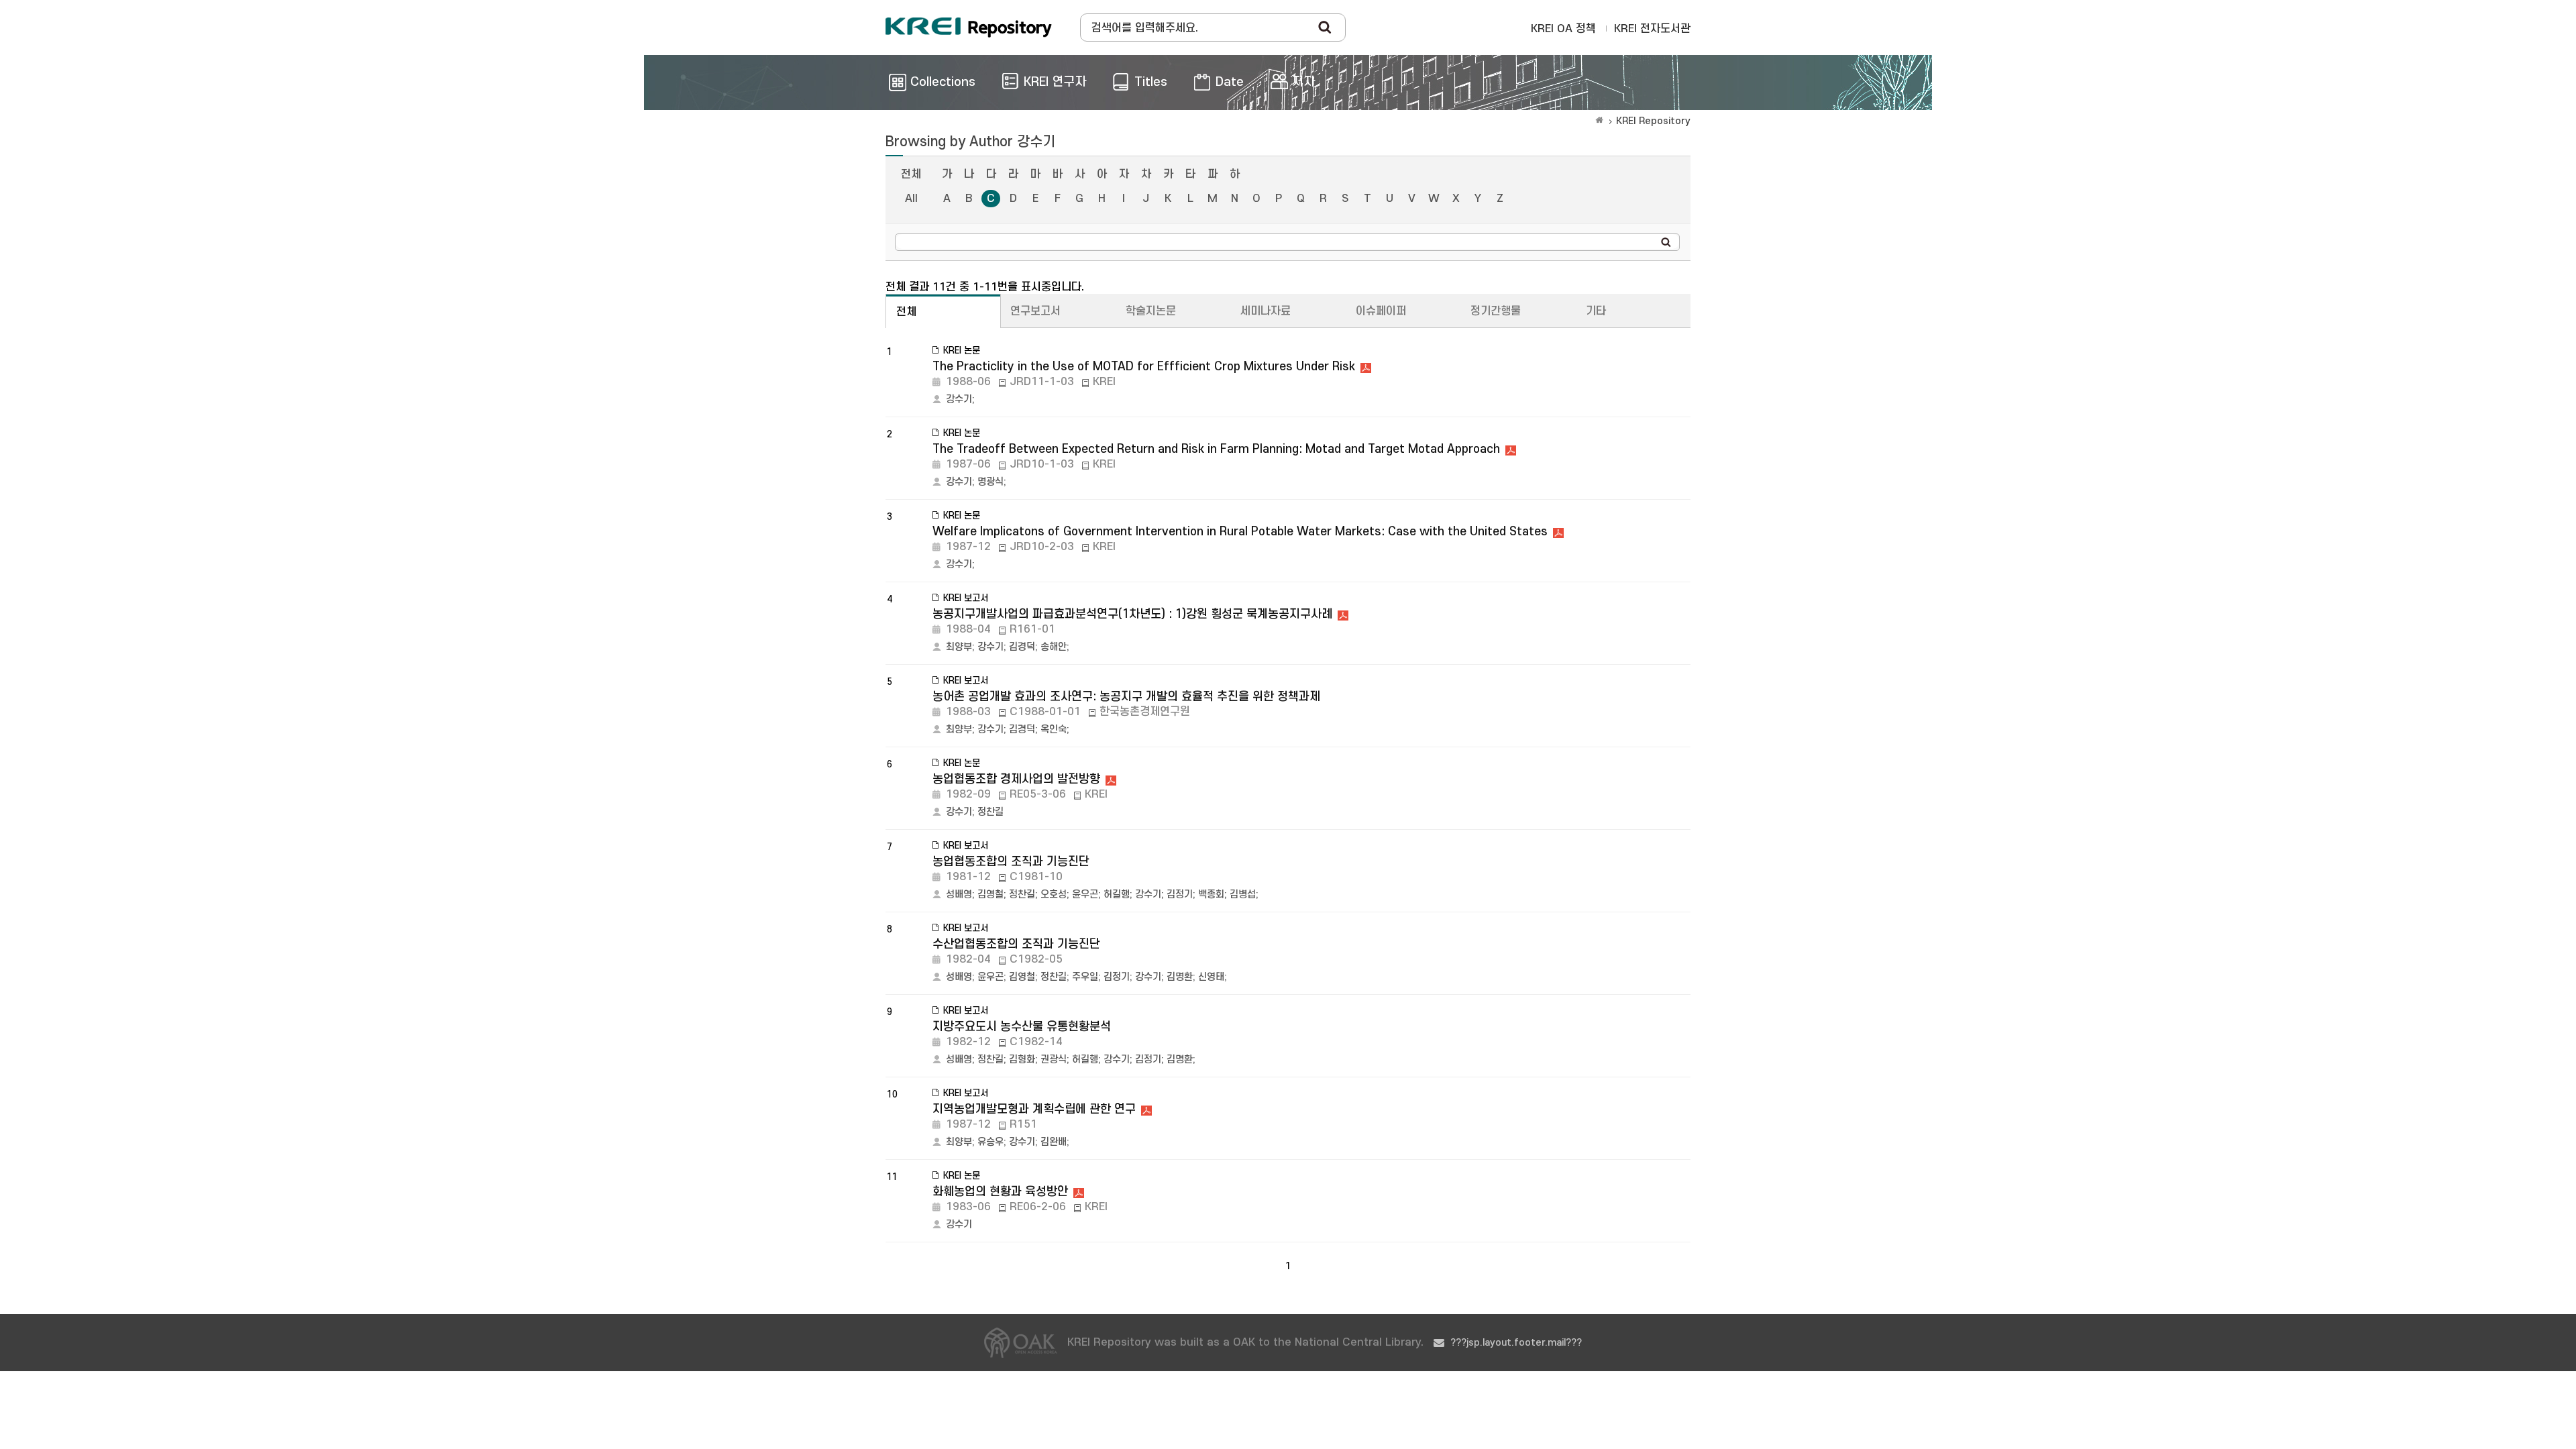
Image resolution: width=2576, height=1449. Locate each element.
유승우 (990, 1142)
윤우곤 (1085, 895)
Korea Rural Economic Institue (969, 28)
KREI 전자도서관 (1652, 29)
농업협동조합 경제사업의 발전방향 (1016, 779)
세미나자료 (1266, 311)
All (911, 199)
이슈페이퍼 (1381, 311)
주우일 (1085, 977)
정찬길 (990, 812)
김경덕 (1022, 647)
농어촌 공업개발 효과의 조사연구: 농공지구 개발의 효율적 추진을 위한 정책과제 (1126, 697)
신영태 (1211, 977)
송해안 (1054, 647)
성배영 (959, 895)
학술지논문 (1151, 311)
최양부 (959, 647)
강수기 (959, 399)
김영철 (990, 895)
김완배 (1054, 1142)
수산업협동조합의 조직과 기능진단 (1016, 944)
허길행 (1117, 895)
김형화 (1022, 1060)
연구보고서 (1035, 311)
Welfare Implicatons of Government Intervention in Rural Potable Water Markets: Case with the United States (1240, 532)
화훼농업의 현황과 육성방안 (1000, 1192)
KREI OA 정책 (1563, 29)
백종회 (1211, 895)
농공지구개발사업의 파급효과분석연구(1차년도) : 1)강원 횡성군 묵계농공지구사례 (1132, 614)
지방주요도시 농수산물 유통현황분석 (1022, 1027)
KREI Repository (1653, 121)
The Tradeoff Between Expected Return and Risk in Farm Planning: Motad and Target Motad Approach (1216, 449)
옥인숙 (1054, 730)
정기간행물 (1496, 311)
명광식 (990, 482)
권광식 (1054, 1060)
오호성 (1054, 895)
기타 (1596, 311)
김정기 (1180, 895)
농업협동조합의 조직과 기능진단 (1011, 862)
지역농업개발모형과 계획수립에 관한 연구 (1034, 1109)
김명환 (1180, 977)
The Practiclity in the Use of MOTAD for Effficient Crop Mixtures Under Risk (1144, 367)
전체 (911, 174)
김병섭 (1243, 895)
